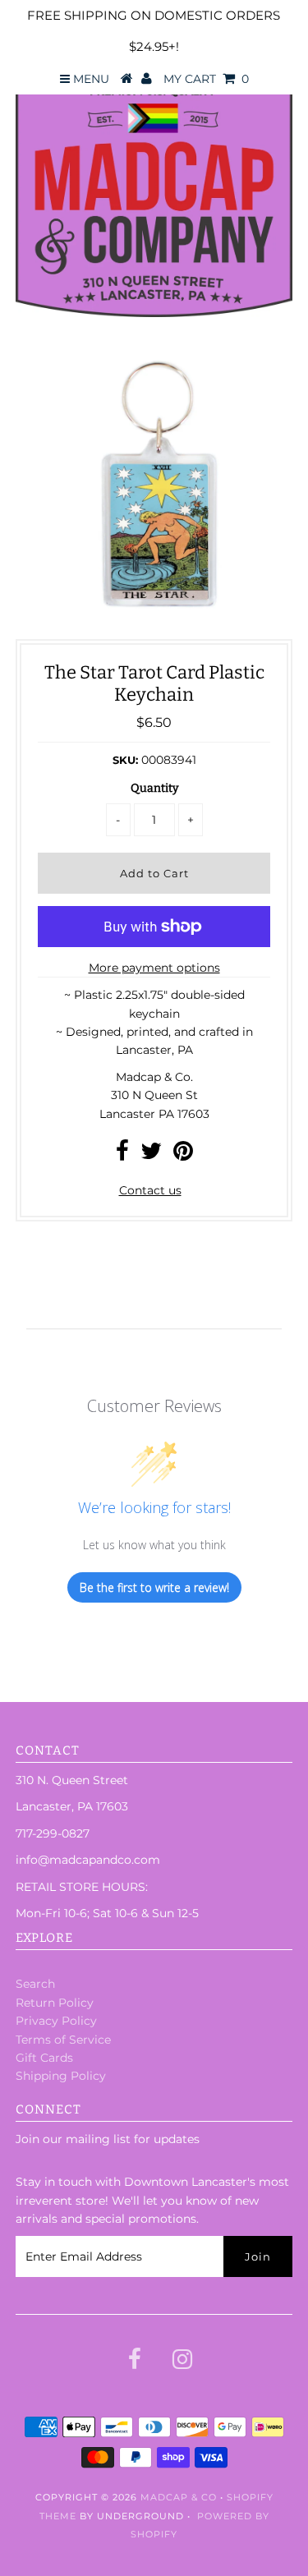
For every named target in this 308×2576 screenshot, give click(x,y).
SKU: (125, 760)
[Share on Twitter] (151, 1155)
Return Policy (55, 2003)
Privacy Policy (56, 2021)
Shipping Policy (61, 2076)
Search (35, 1984)
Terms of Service (63, 2040)
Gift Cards (44, 2058)
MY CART (206, 79)
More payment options (154, 968)
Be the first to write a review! (154, 1587)
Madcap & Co (179, 2497)
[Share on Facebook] (122, 1155)
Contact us (150, 1190)
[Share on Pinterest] (183, 1155)
